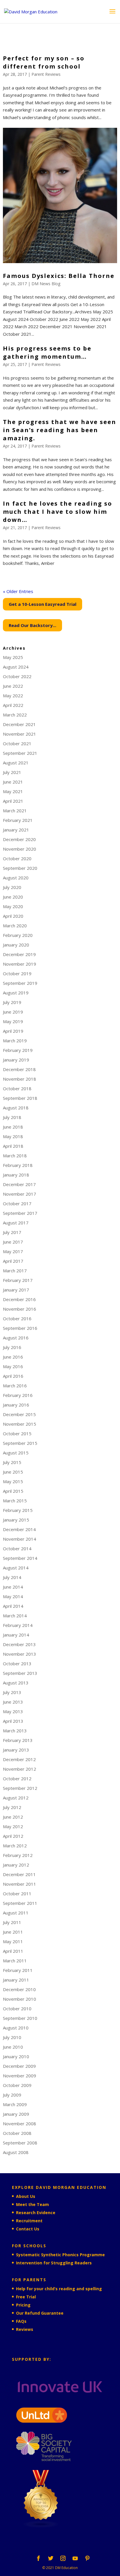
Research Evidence (36, 2213)
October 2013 (17, 1664)
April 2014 (13, 1606)
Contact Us (28, 2229)
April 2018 (13, 1146)
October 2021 (17, 743)
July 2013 (12, 1692)
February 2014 (18, 1625)
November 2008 (20, 2124)
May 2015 (13, 1481)
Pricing (23, 2305)
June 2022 (13, 686)
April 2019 (13, 1031)
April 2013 (13, 1721)
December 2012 (19, 1759)
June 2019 (13, 1012)
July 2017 (12, 1232)
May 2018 (13, 1136)
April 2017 (13, 1261)
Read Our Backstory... (32, 625)
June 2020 (13, 897)
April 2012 (13, 1836)
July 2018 (12, 1117)
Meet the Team (32, 2204)
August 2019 (16, 993)
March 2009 (15, 2104)
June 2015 (13, 1472)
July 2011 (12, 1922)
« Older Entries (18, 591)
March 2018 (15, 1156)
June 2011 (13, 1932)
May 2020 (13, 906)
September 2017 (20, 1213)
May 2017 (13, 1251)
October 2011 (17, 1894)
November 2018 (20, 1079)
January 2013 (16, 1750)
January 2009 (16, 2114)
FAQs (21, 2321)
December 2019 (19, 954)
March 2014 (15, 1616)
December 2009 (19, 2066)
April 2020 (13, 916)
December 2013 (19, 1644)
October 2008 (17, 2133)
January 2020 (16, 945)
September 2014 (20, 1558)
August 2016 (16, 1338)
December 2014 (19, 1529)
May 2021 (13, 791)
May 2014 (13, 1596)
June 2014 (13, 1587)
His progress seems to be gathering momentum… (47, 352)
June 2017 (13, 1242)
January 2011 (16, 1980)
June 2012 (13, 1817)
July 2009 (12, 2095)
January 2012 (16, 1865)
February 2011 (18, 1970)
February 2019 (18, 1050)
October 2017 (17, 1203)
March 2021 (15, 811)
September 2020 (20, 868)
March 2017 (15, 1271)
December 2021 (19, 724)
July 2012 (12, 1807)
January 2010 (16, 2056)
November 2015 (20, 1424)
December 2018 (19, 1069)
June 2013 (13, 1702)
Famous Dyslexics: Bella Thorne (59, 276)
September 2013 (20, 1673)
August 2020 (16, 878)
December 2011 (19, 1874)
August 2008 (16, 2152)
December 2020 (19, 839)
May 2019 (13, 1021)
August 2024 (16, 667)
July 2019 (12, 1002)
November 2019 (20, 964)
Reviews (25, 2329)
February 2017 (18, 1280)
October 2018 (17, 1088)
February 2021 (18, 820)
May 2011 (13, 1941)
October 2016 (17, 1318)
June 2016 (13, 1357)
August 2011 (16, 1913)
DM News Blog (46, 284)
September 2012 (20, 1788)
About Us (26, 2196)
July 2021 (12, 772)
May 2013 (13, 1711)
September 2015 (20, 1443)
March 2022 (15, 715)
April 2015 (13, 1491)
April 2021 (13, 801)
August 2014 (16, 1568)
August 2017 (16, 1223)
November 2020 (20, 849)
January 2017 (16, 1290)
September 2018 (20, 1098)
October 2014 (17, 1549)
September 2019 (20, 983)
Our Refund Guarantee (40, 2313)
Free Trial (26, 2297)
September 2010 (20, 2018)
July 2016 (12, 1347)
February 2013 (18, 1740)
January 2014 (16, 1635)
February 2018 (18, 1165)
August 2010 (16, 2028)
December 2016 (19, 1299)
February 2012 (18, 1855)
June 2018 (13, 1127)
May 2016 (13, 1366)
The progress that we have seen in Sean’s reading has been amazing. (60, 430)
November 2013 (20, 1654)
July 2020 (12, 887)
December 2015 (19, 1414)
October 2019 (17, 973)
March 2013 (15, 1731)
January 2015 (16, 1520)
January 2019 (16, 1060)
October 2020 (17, 858)
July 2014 (12, 1577)
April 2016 (13, 1376)
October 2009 (17, 2085)
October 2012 (17, 1779)
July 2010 (12, 2037)
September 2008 (20, 2143)
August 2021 (16, 763)
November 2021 (20, 734)
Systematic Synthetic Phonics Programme (60, 2255)
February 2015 (18, 1510)
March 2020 (15, 926)
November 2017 (20, 1194)
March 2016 (15, 1386)
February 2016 (18, 1395)
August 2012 (16, 1798)
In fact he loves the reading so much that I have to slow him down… (58, 512)
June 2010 (13, 2047)
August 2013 (16, 1683)
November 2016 (20, 1309)
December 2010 (19, 1989)
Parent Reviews (46, 74)
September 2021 (20, 753)
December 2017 (19, 1184)
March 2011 (15, 1961)
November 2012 (20, 1769)
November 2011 (20, 1884)
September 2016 (20, 1328)
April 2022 (13, 705)
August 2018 (16, 1108)
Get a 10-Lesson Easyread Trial (43, 604)
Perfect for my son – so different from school (44, 62)
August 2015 (16, 1453)
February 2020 (18, 935)
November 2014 (20, 1539)
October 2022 (17, 676)
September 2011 (20, 1903)
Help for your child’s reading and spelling (59, 2289)
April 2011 (13, 1951)
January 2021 (16, 830)
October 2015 (17, 1433)
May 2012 (13, 1826)
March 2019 (15, 1041)
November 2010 (20, 1999)
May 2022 (13, 696)
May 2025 (13, 657)
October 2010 (17, 2009)
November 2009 (20, 2076)
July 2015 (12, 1462)
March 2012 (15, 1846)
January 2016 (16, 1405)
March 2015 (15, 1501)
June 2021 (13, 782)
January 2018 (16, 1175)
